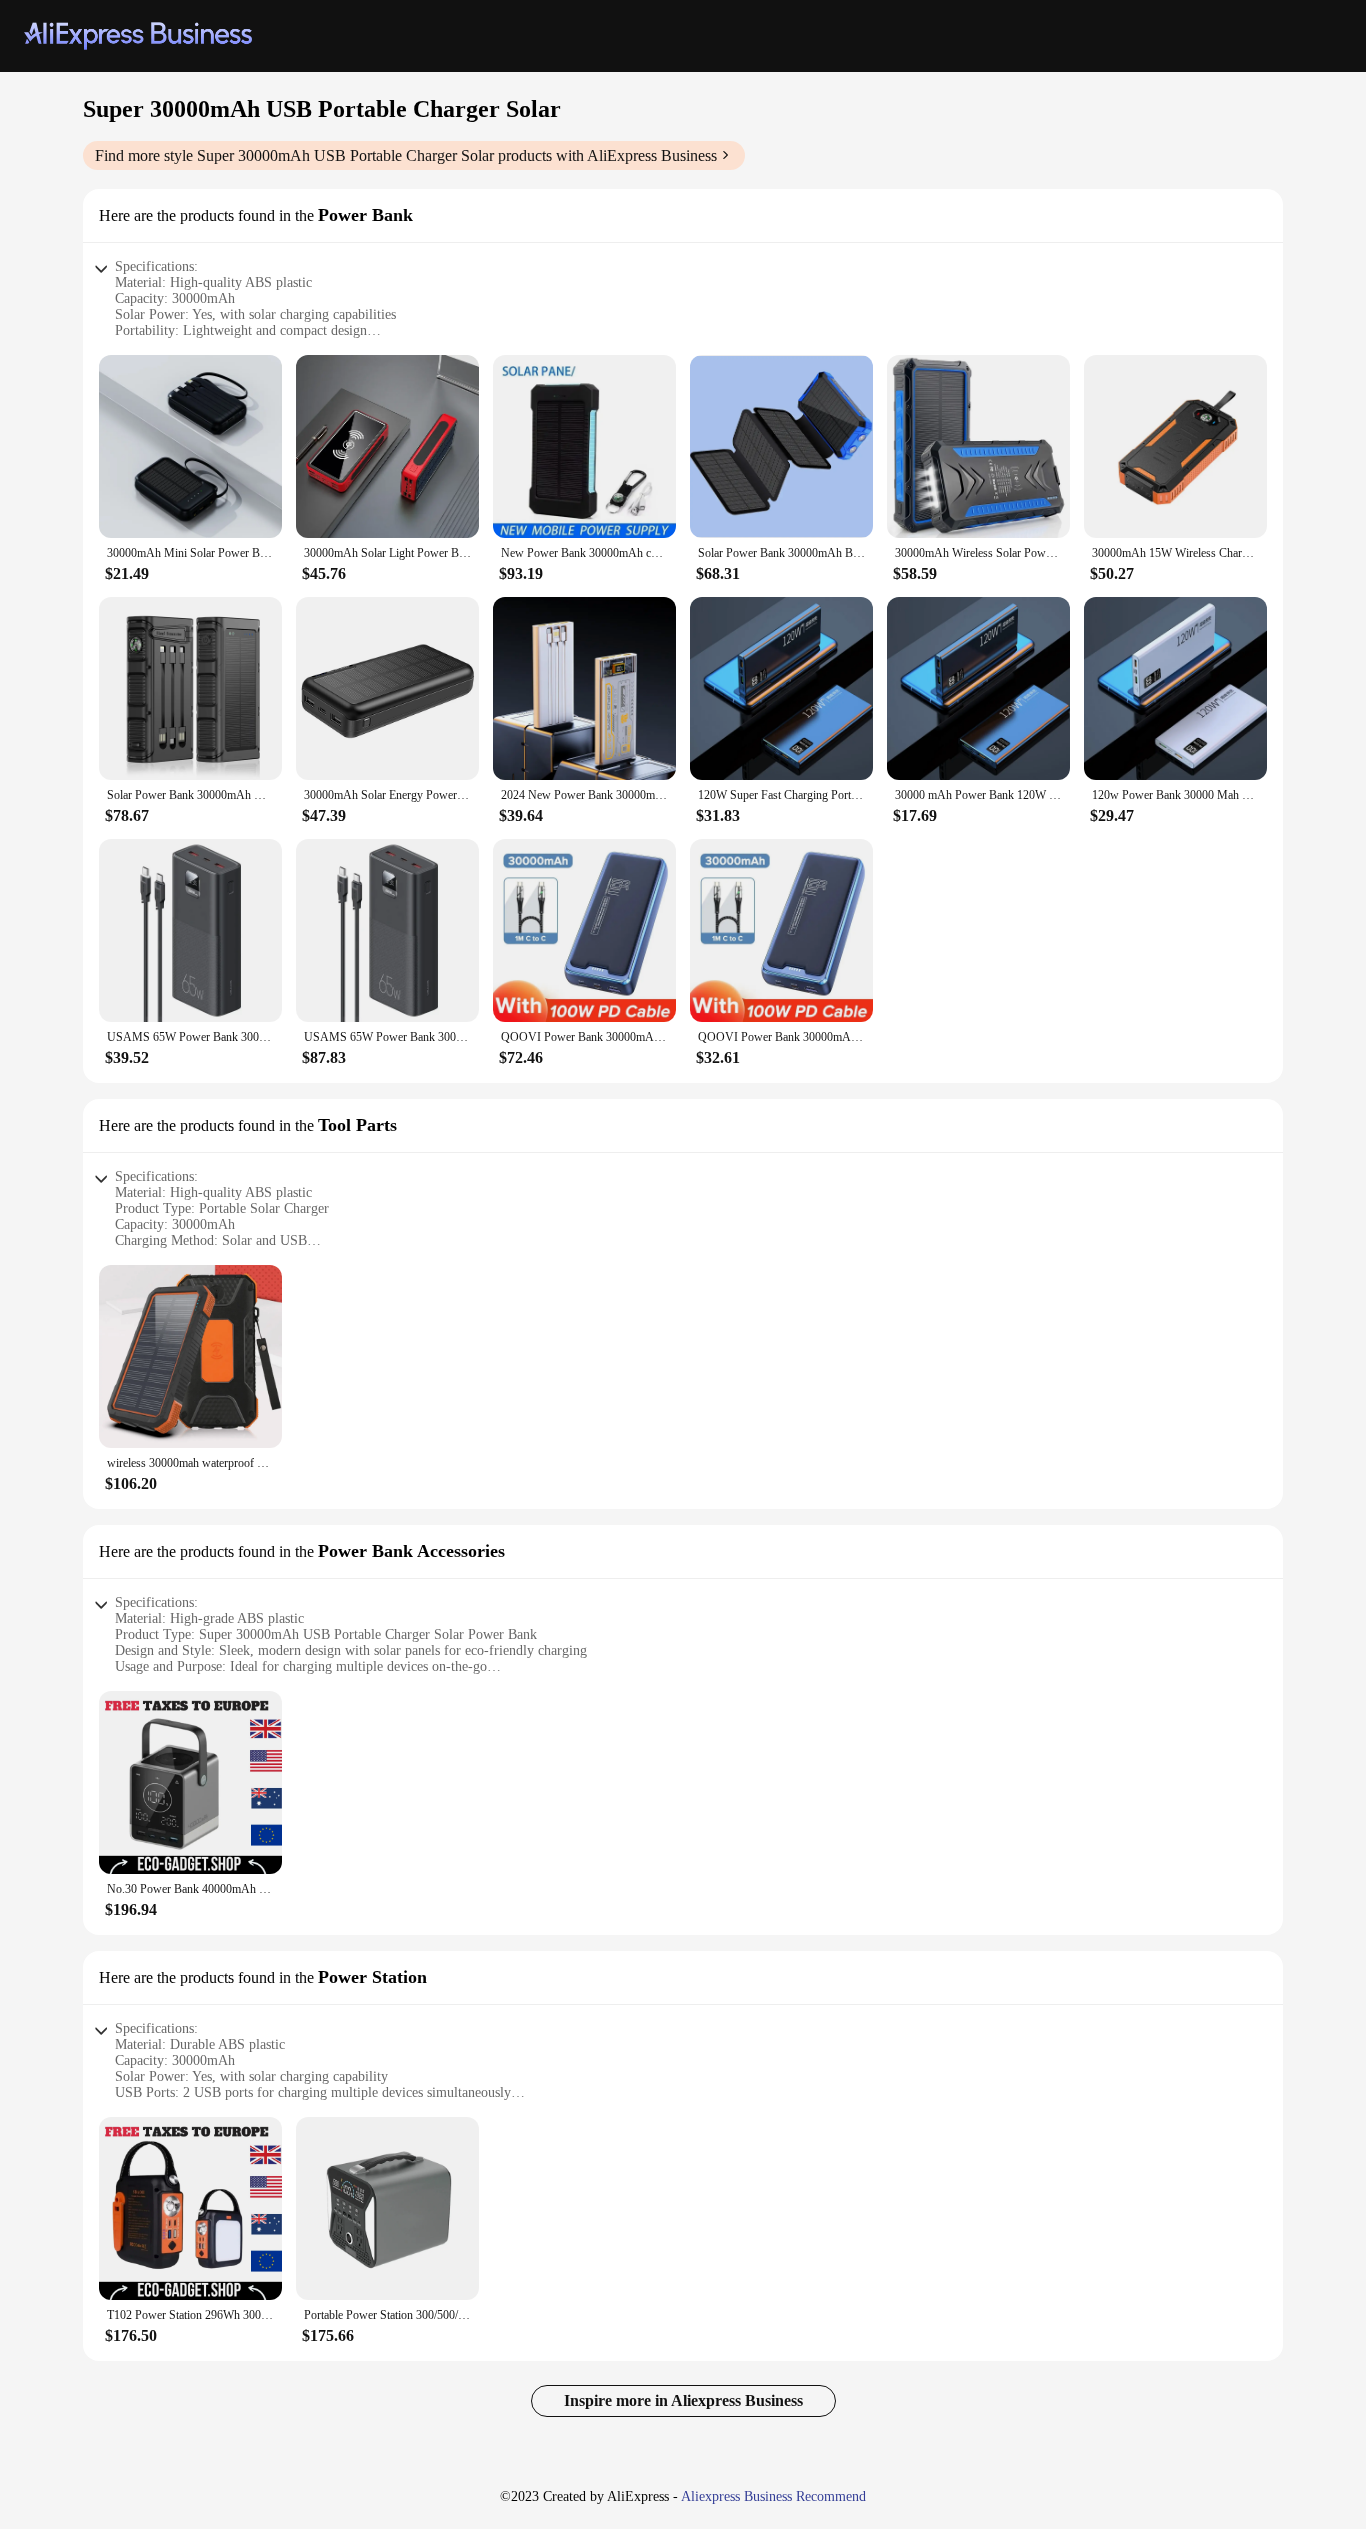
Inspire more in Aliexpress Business (683, 2400)
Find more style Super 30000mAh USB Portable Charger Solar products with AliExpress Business (406, 155)
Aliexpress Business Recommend (773, 2496)
